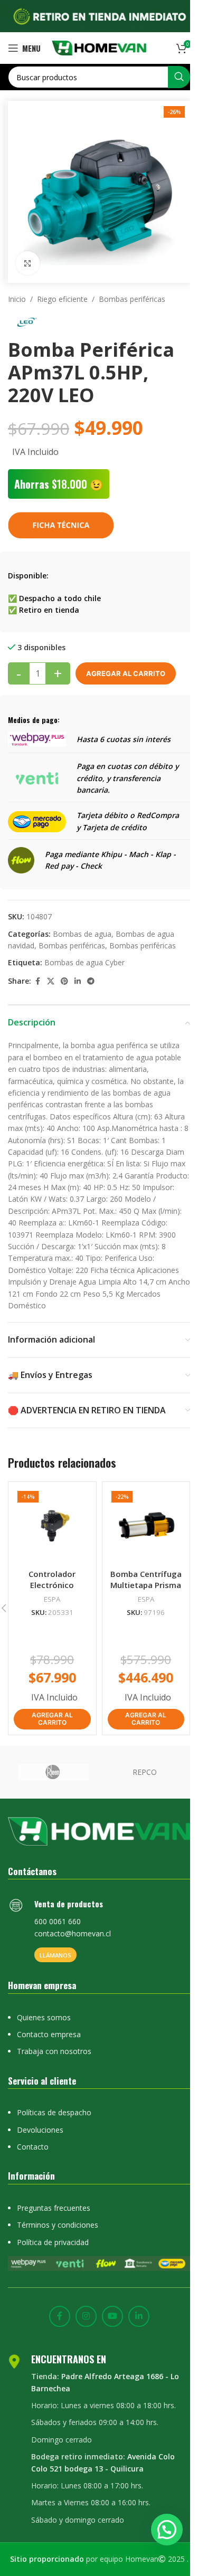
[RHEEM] (54, 1772)
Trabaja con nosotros (54, 2051)
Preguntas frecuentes (54, 2208)
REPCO (145, 1772)
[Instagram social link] (86, 2316)
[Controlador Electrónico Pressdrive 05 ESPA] (52, 1526)
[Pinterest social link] (64, 981)
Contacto (33, 2147)
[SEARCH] (179, 77)
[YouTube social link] (112, 2316)
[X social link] (51, 981)
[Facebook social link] (37, 981)
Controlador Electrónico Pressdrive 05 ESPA (52, 1585)
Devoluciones (40, 2130)
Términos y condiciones (58, 2225)
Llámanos (55, 1955)
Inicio (17, 299)
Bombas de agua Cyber (84, 962)
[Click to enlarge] (28, 263)
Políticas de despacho (54, 2112)
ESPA (52, 1599)
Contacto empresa (49, 2034)
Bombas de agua (82, 934)
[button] (52, 1719)
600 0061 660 (58, 1921)
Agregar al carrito (126, 673)
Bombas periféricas (132, 299)
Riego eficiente (62, 299)
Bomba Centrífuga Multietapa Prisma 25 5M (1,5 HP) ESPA (146, 1585)
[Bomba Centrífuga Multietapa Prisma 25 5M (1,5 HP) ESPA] (146, 1526)
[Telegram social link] (91, 981)
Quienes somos (44, 2017)
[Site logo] (99, 47)
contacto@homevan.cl (73, 1933)
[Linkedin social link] (78, 981)
